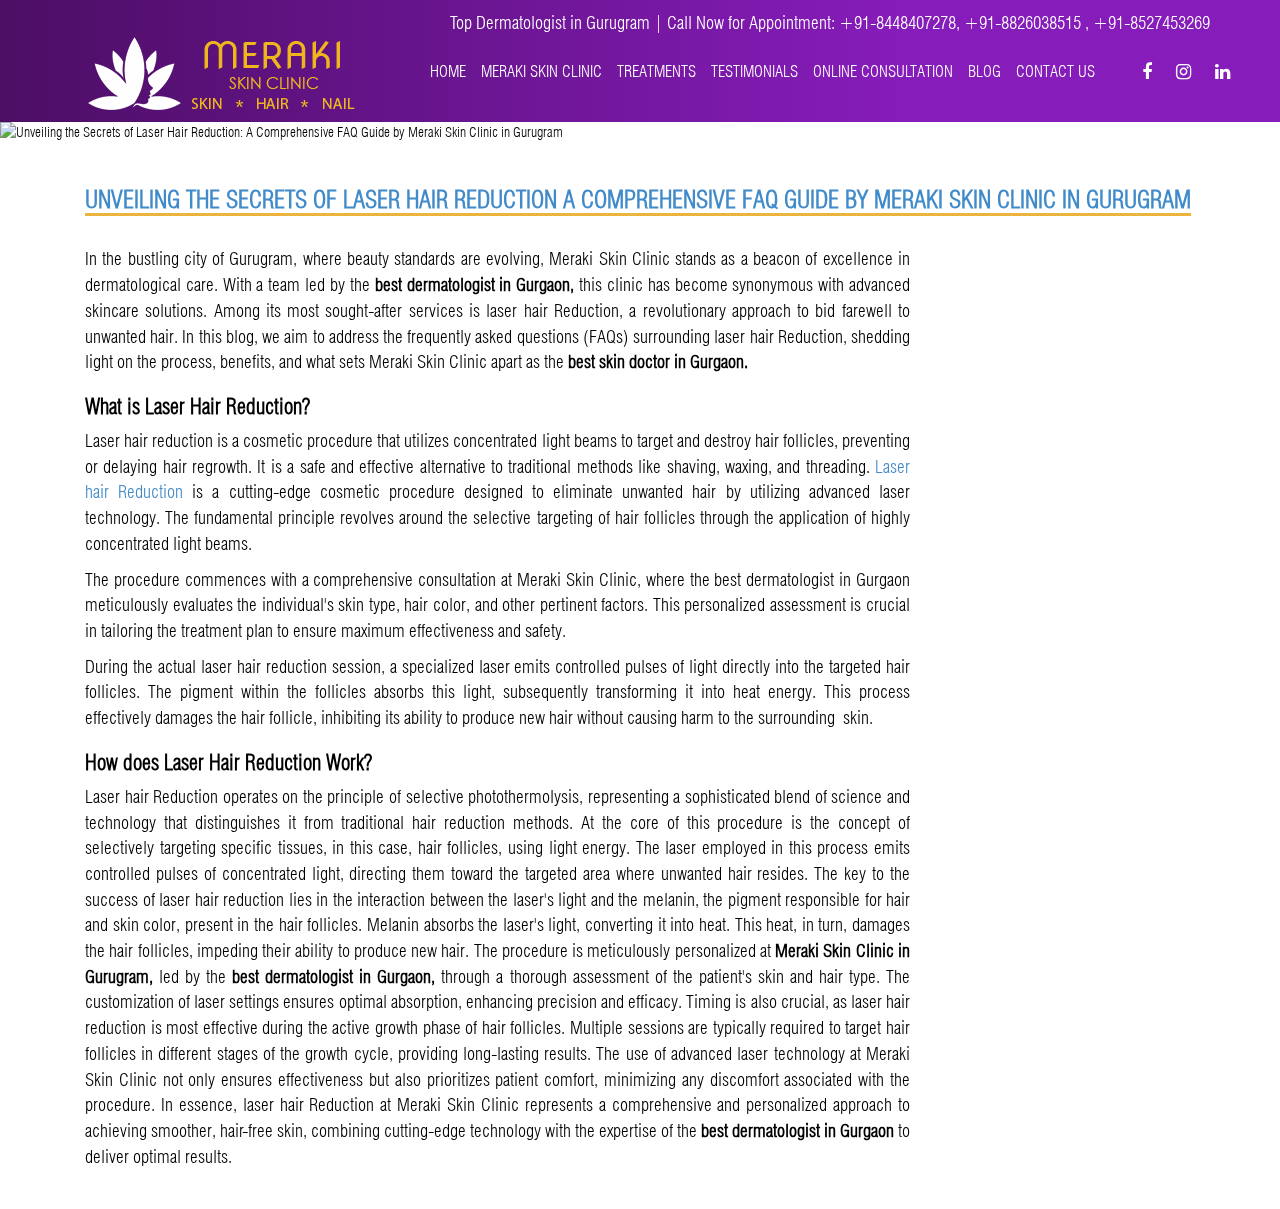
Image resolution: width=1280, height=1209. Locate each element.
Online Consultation (883, 71)
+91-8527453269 (1151, 22)
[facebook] (1147, 71)
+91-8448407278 (897, 22)
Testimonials (754, 71)
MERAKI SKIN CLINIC (541, 71)
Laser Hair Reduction (450, 199)
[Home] (222, 73)
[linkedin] (1222, 71)
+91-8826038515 (1024, 22)
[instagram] (1183, 71)
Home (448, 71)
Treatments (656, 71)
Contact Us (1055, 71)
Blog (984, 71)
